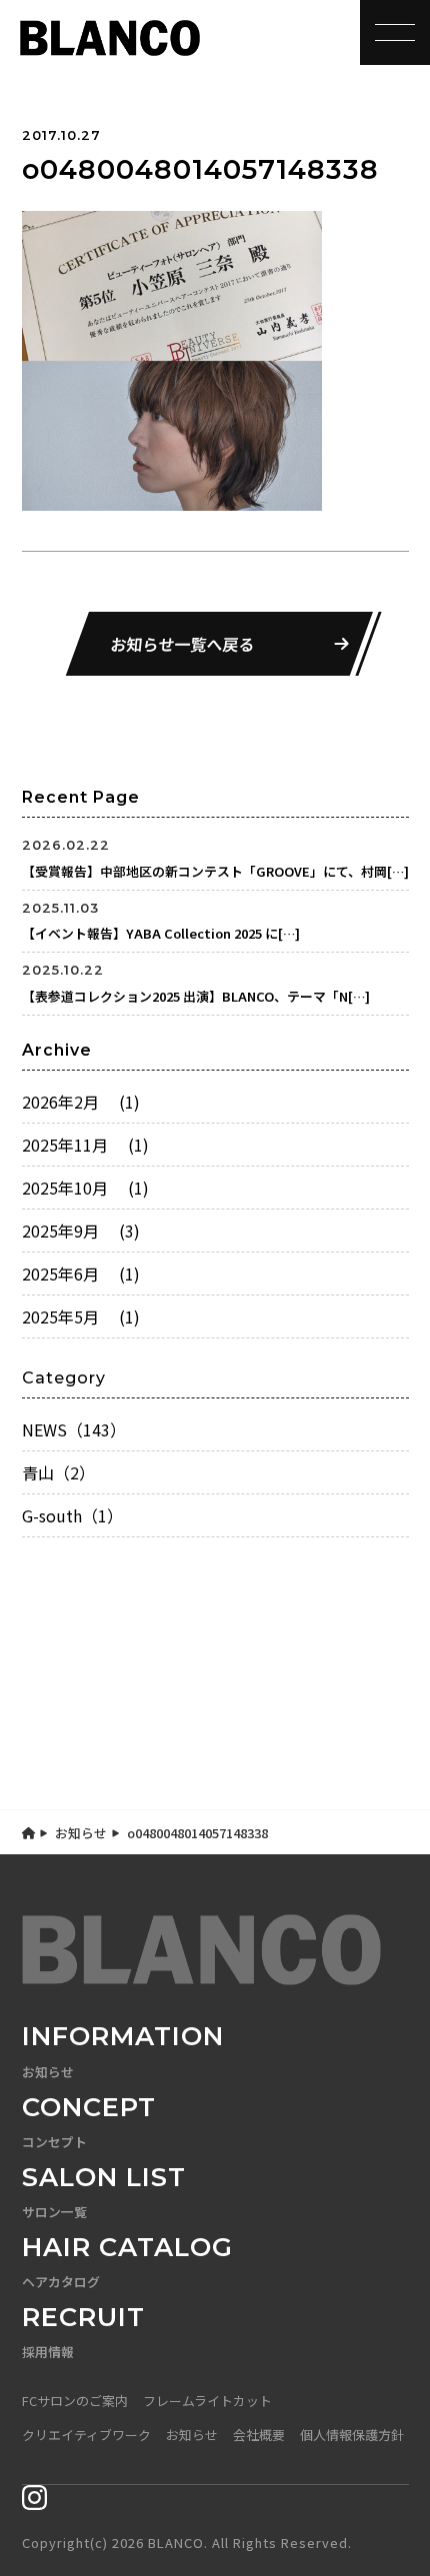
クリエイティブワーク (86, 2435)
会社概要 (259, 2435)
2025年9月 (81, 1231)
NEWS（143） (74, 1429)
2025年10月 (85, 1188)
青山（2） (58, 1472)
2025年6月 (81, 1274)
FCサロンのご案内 (75, 2401)
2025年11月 (85, 1145)
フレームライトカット (207, 2401)
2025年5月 (81, 1316)
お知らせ (81, 1833)
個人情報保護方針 (352, 2435)
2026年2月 (81, 1102)
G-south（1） (72, 1515)
